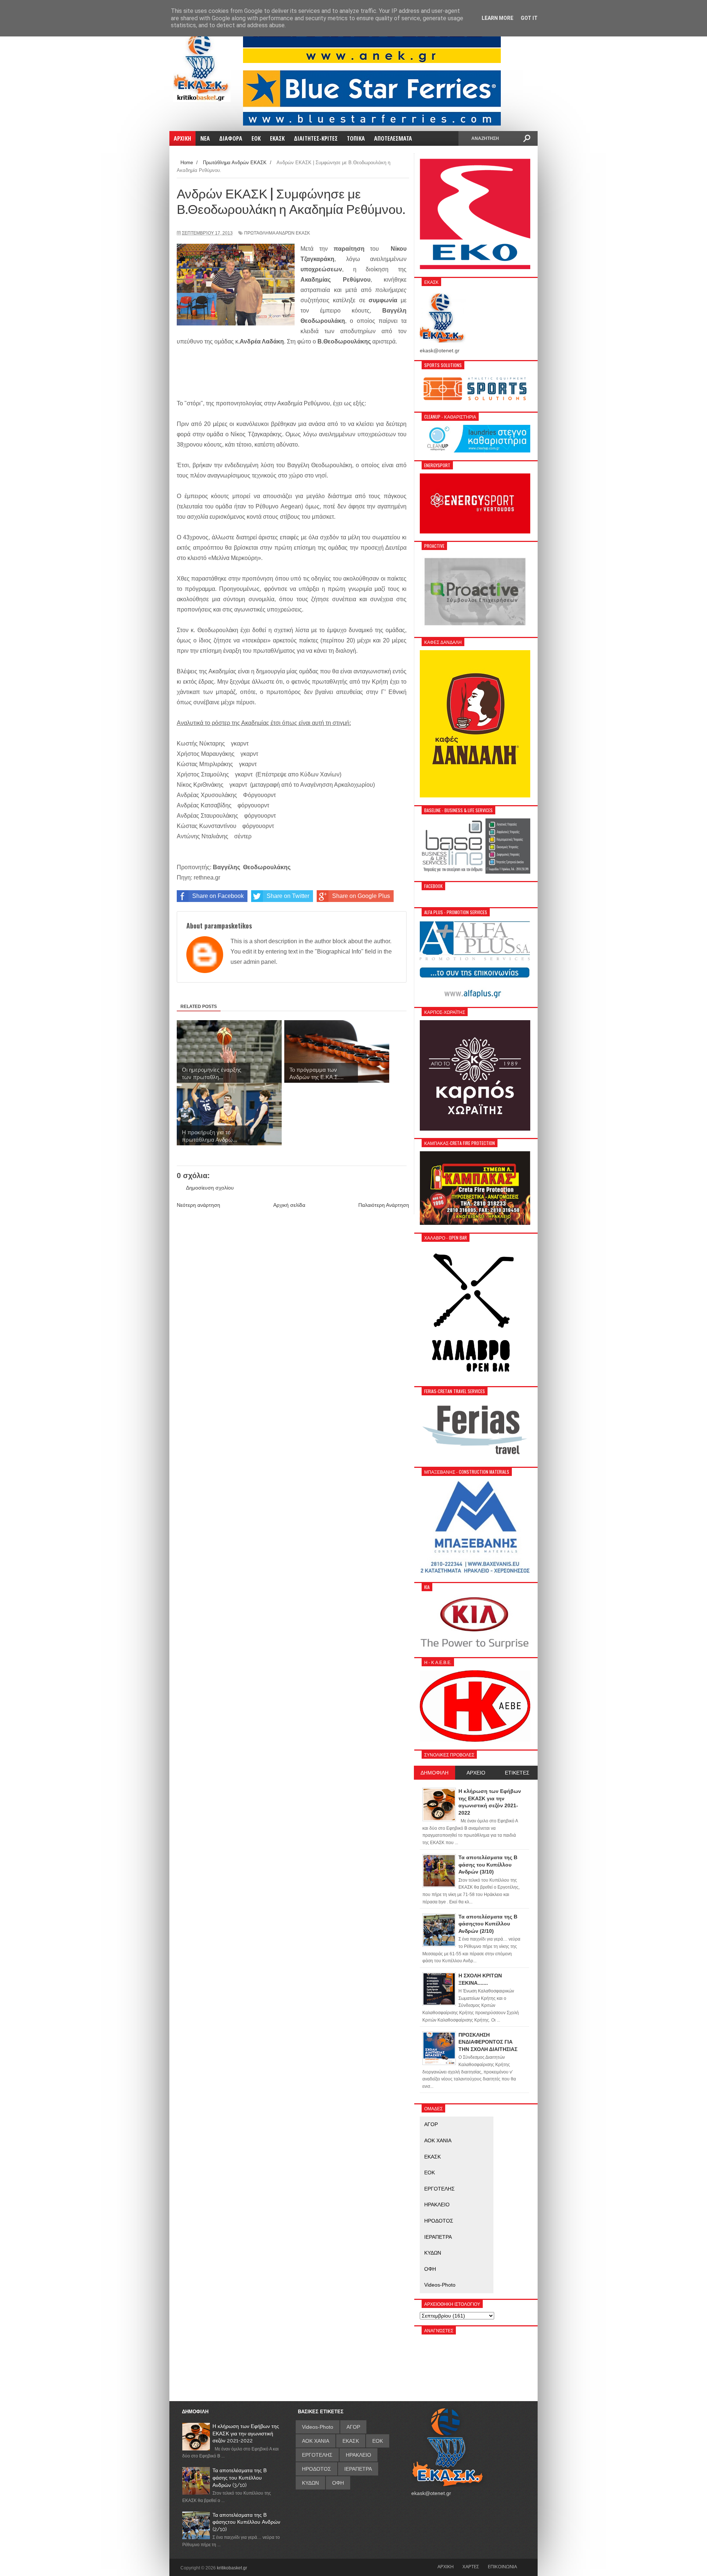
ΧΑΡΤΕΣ (471, 2566)
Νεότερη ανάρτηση (198, 1205)
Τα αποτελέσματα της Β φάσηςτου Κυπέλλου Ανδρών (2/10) (246, 2522)
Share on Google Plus (361, 896)
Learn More (497, 18)
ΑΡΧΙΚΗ (446, 2566)
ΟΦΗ (430, 2269)
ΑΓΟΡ (431, 2124)
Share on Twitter (288, 896)
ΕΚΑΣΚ (432, 2157)
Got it (529, 18)
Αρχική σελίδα (289, 1205)
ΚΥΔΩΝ (433, 2253)
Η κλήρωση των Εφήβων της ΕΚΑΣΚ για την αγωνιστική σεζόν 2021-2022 (246, 2433)
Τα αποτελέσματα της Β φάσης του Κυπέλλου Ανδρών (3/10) (240, 2478)
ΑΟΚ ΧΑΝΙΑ (438, 2140)
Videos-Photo (440, 2285)
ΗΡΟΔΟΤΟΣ (439, 2221)
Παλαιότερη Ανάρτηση (384, 1205)
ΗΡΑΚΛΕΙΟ (437, 2205)
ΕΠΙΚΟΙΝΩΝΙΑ (502, 2566)
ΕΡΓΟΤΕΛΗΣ (439, 2189)
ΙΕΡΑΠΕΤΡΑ (438, 2237)
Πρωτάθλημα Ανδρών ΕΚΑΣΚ (277, 233)
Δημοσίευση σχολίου (210, 1188)
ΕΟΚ (430, 2172)
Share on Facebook (218, 896)
